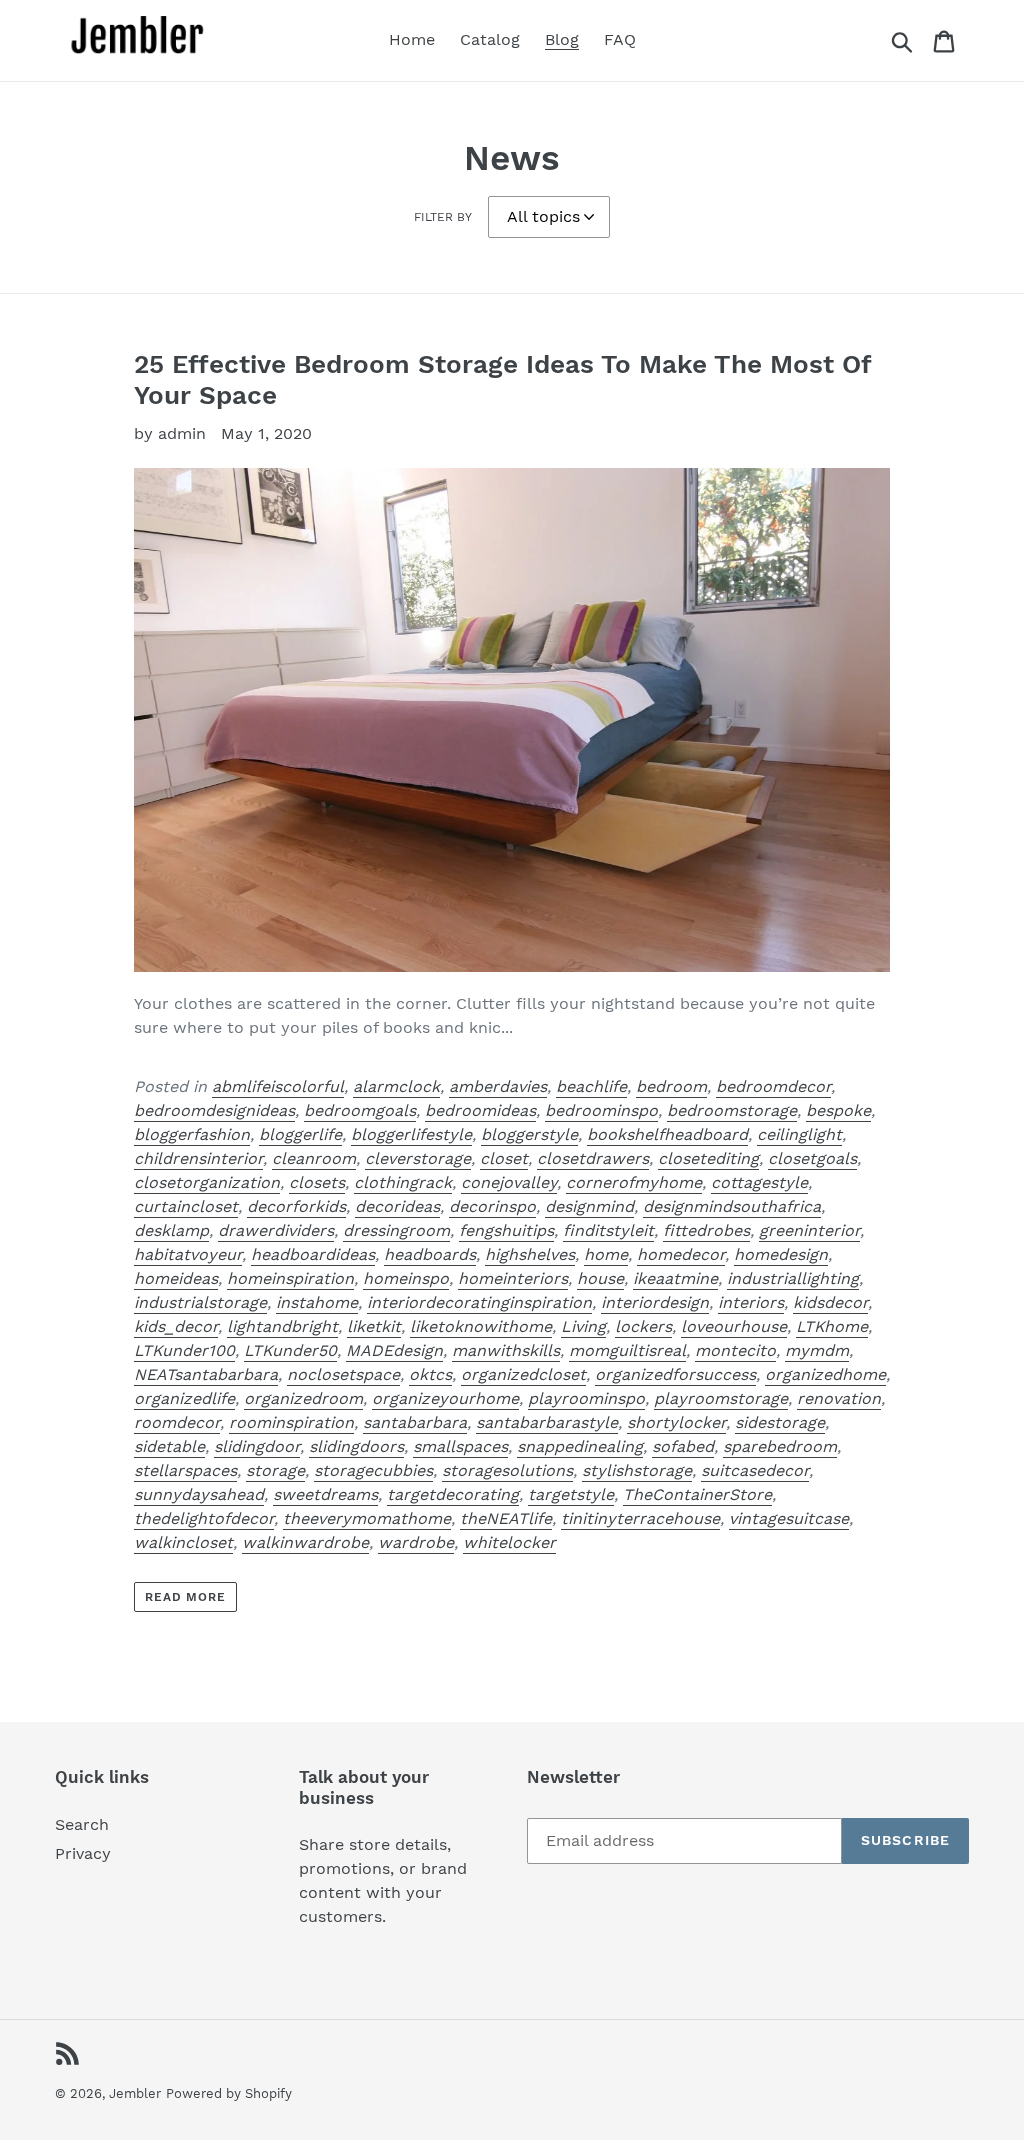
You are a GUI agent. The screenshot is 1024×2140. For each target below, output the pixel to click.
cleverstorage (418, 1158)
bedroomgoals (360, 1110)
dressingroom (396, 1230)
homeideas (176, 1278)
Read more (186, 1597)
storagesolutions (507, 1470)
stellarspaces (185, 1470)
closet (504, 1158)
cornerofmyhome (634, 1182)
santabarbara (415, 1422)
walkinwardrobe (305, 1542)
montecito (735, 1350)
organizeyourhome (445, 1398)
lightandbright (282, 1326)
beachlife (591, 1086)
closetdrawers (593, 1158)
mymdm (817, 1350)
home (606, 1254)
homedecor (681, 1254)
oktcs (430, 1374)
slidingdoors (356, 1446)
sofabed (683, 1446)
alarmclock (396, 1086)
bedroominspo (601, 1110)
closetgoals (812, 1158)
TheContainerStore (697, 1494)
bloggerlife (300, 1134)
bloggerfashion (192, 1134)
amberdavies (498, 1086)
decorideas (397, 1206)
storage (275, 1470)
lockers (643, 1326)
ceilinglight (799, 1134)
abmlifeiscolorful (278, 1086)
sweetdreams (325, 1494)
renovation (839, 1398)
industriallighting (793, 1278)
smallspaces (460, 1446)
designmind (589, 1206)
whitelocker (509, 1542)
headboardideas (313, 1254)
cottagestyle (759, 1182)
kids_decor (176, 1326)
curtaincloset (186, 1206)
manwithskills (506, 1350)
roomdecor (177, 1422)
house (600, 1278)
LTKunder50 (290, 1350)
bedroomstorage (732, 1110)
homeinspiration (290, 1278)
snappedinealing (580, 1446)
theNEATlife (506, 1518)
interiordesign (655, 1302)
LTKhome (832, 1326)
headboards (430, 1254)
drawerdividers (276, 1230)
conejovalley (509, 1182)
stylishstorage (637, 1470)
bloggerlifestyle (411, 1134)
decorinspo (492, 1206)
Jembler (135, 2093)
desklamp (171, 1230)
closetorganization (207, 1182)
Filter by (443, 217)
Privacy (83, 1853)
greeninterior (809, 1230)
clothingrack (403, 1182)
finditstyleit (608, 1230)
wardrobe (416, 1542)
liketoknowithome (481, 1326)
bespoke (838, 1110)
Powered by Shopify (229, 2093)
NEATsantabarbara (206, 1374)
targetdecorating (453, 1494)
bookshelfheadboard (667, 1134)
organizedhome (825, 1374)
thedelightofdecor (204, 1518)
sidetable (169, 1446)
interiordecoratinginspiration (479, 1302)
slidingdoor (257, 1446)
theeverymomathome (367, 1518)
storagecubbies (373, 1470)
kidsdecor (830, 1302)
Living (583, 1326)
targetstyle (571, 1494)
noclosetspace (343, 1374)
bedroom (671, 1086)
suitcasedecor (755, 1470)
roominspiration (291, 1422)
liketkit (374, 1326)
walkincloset (183, 1542)
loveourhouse (734, 1326)
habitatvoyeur (188, 1254)
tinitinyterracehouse (640, 1518)
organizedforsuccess (675, 1374)
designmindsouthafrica (732, 1206)
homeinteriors (513, 1278)
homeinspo (406, 1278)
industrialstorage (200, 1302)
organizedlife (184, 1398)
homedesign (781, 1254)
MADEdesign (394, 1350)
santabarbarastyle (547, 1422)
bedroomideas (480, 1110)
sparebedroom (780, 1446)
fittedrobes (706, 1230)
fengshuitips (506, 1230)
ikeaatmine (675, 1278)
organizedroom (303, 1398)
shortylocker (676, 1422)
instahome (317, 1302)
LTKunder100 (184, 1350)
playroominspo (586, 1398)
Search (82, 1824)
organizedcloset (523, 1374)
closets (317, 1182)
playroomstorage (721, 1398)
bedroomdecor (773, 1086)
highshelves (530, 1254)
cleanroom (314, 1158)
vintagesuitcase (789, 1518)
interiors (751, 1302)
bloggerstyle (529, 1134)
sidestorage (780, 1422)
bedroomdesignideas (214, 1110)
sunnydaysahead (199, 1494)
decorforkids (296, 1206)
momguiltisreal (627, 1350)
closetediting (708, 1158)
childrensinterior (198, 1158)
